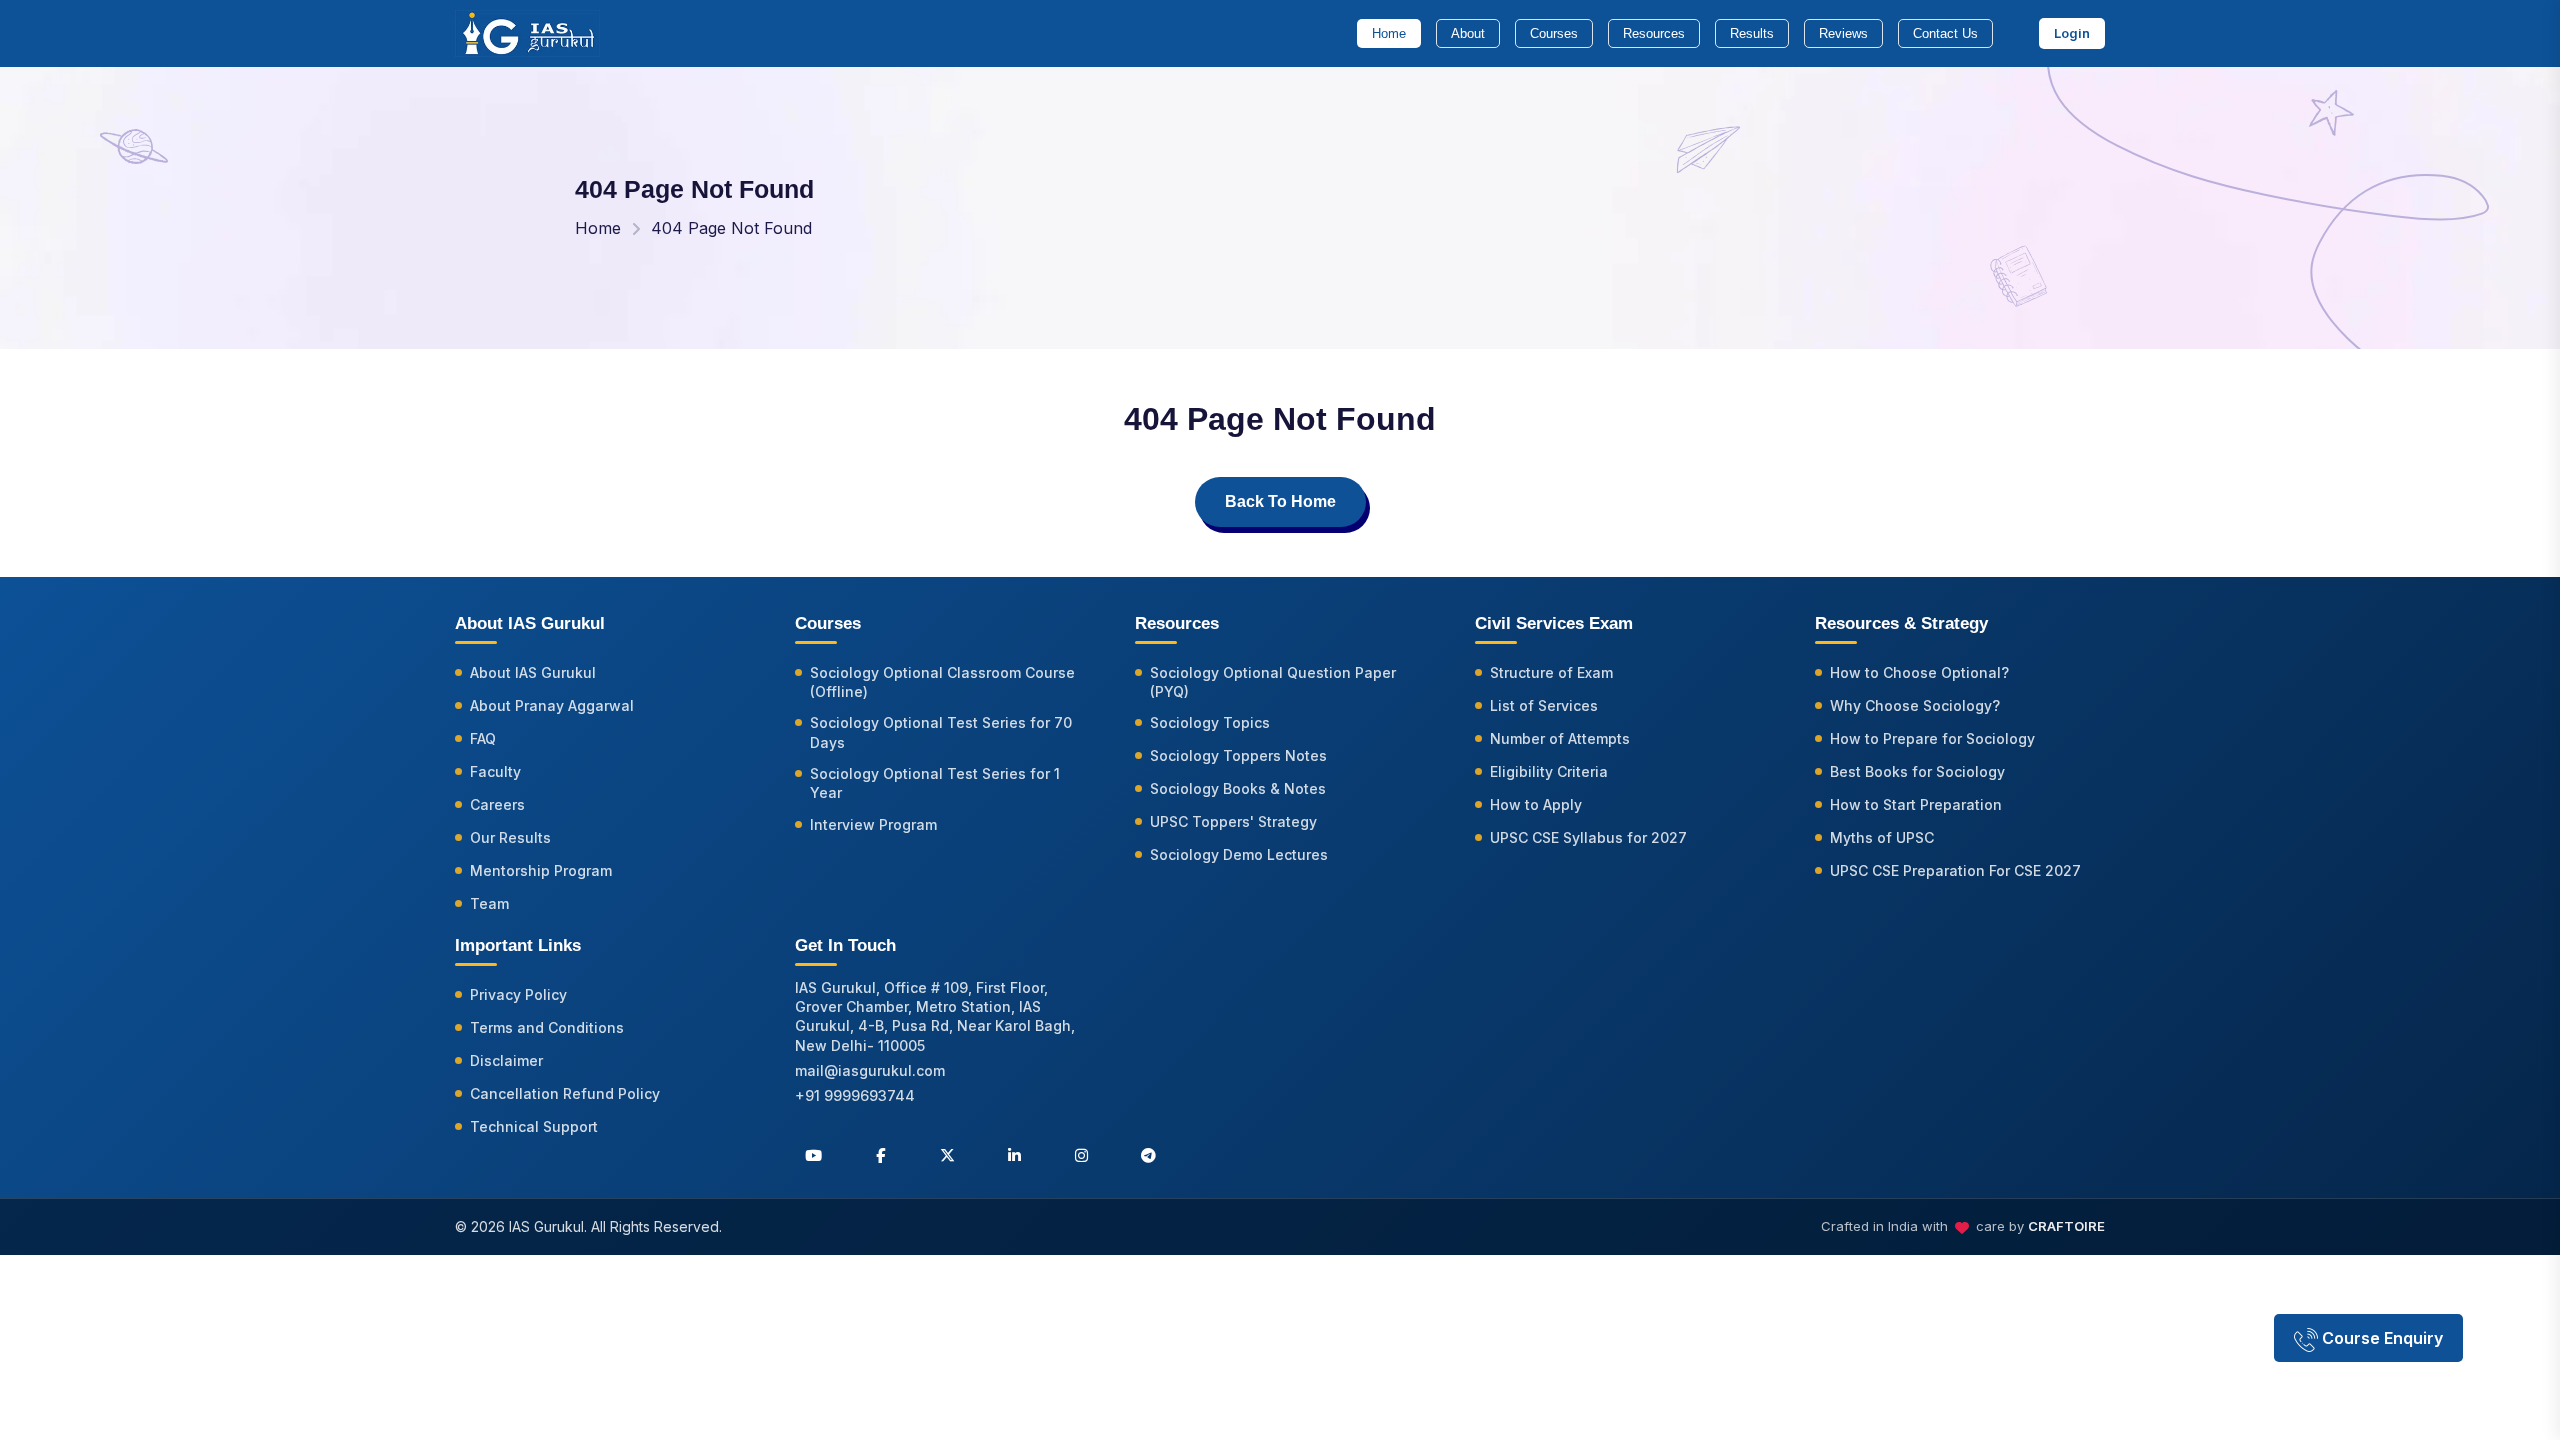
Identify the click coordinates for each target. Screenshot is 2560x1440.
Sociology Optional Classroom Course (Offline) (942, 682)
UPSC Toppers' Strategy (1233, 821)
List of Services (1544, 705)
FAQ (483, 738)
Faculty (495, 771)
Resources (1654, 33)
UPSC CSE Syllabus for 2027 (1588, 837)
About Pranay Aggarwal (552, 705)
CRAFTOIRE (2066, 1226)
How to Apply (1536, 804)
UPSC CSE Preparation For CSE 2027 (1955, 870)
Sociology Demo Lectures (1239, 854)
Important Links (518, 945)
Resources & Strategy (1901, 623)
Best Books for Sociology (1917, 771)
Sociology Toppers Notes (1238, 755)
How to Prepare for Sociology (1932, 738)
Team (489, 903)
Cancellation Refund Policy (565, 1093)
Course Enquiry (2380, 1338)
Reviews (1843, 33)
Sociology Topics (1210, 722)
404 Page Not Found (731, 228)
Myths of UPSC (1882, 837)
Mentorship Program (541, 870)
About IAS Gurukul (533, 672)
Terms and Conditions (547, 1027)
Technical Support (534, 1126)
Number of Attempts (1560, 738)
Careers (497, 804)
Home (1389, 33)
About (1468, 33)
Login (2072, 33)
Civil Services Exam (1554, 623)
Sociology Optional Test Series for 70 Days (941, 732)
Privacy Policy (518, 994)
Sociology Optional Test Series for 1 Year (935, 783)
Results (1752, 33)
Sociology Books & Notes (1238, 788)
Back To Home (1280, 501)
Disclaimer (506, 1060)
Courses (1554, 33)
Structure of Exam (1551, 672)
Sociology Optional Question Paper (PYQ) (1273, 682)
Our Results (510, 837)
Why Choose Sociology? (1915, 705)
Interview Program (873, 824)
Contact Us (1945, 33)
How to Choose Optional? (1919, 672)
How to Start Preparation (1916, 804)
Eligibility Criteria (1549, 771)
